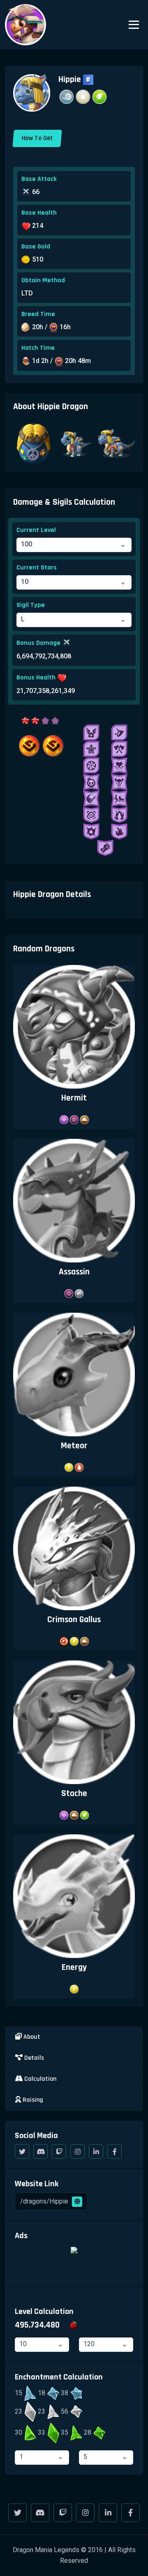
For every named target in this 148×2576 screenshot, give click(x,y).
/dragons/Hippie (45, 2201)
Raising (32, 2100)
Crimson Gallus (74, 1619)
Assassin (74, 1272)
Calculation (39, 2079)
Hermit (74, 1098)
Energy (74, 1967)
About (31, 2037)
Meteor (74, 1446)
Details (33, 2058)
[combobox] (74, 545)
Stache (74, 1793)
